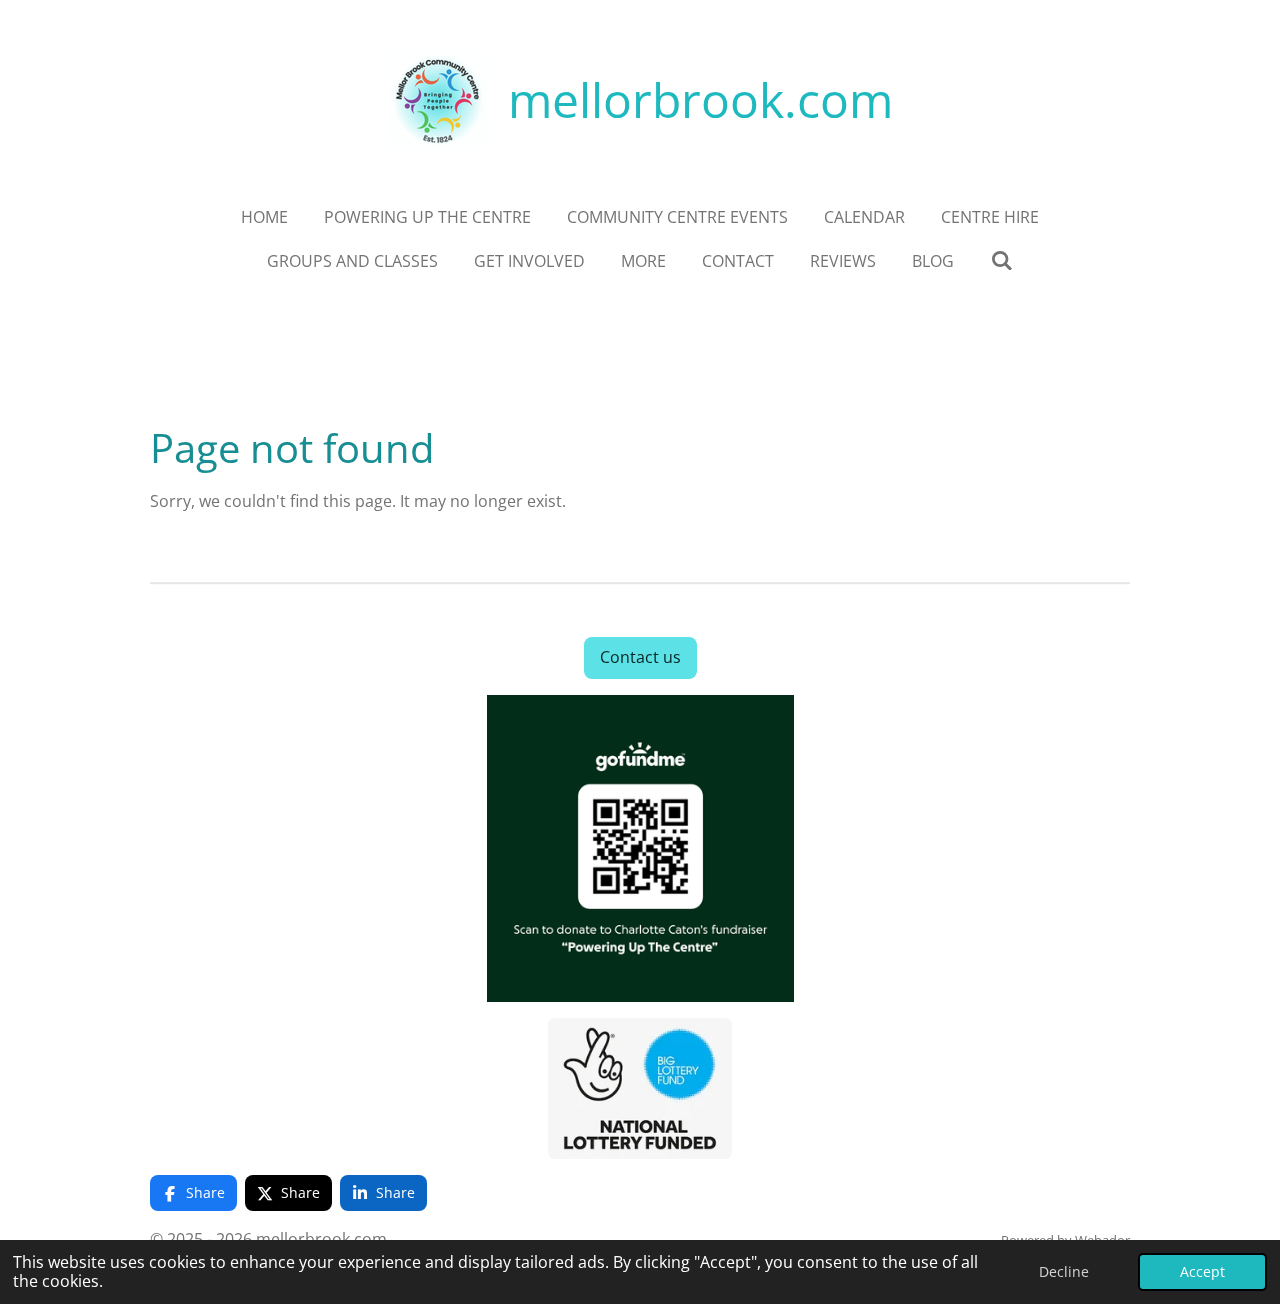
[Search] (1001, 260)
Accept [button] (1202, 1271)
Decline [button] (1064, 1271)
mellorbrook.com (700, 99)
